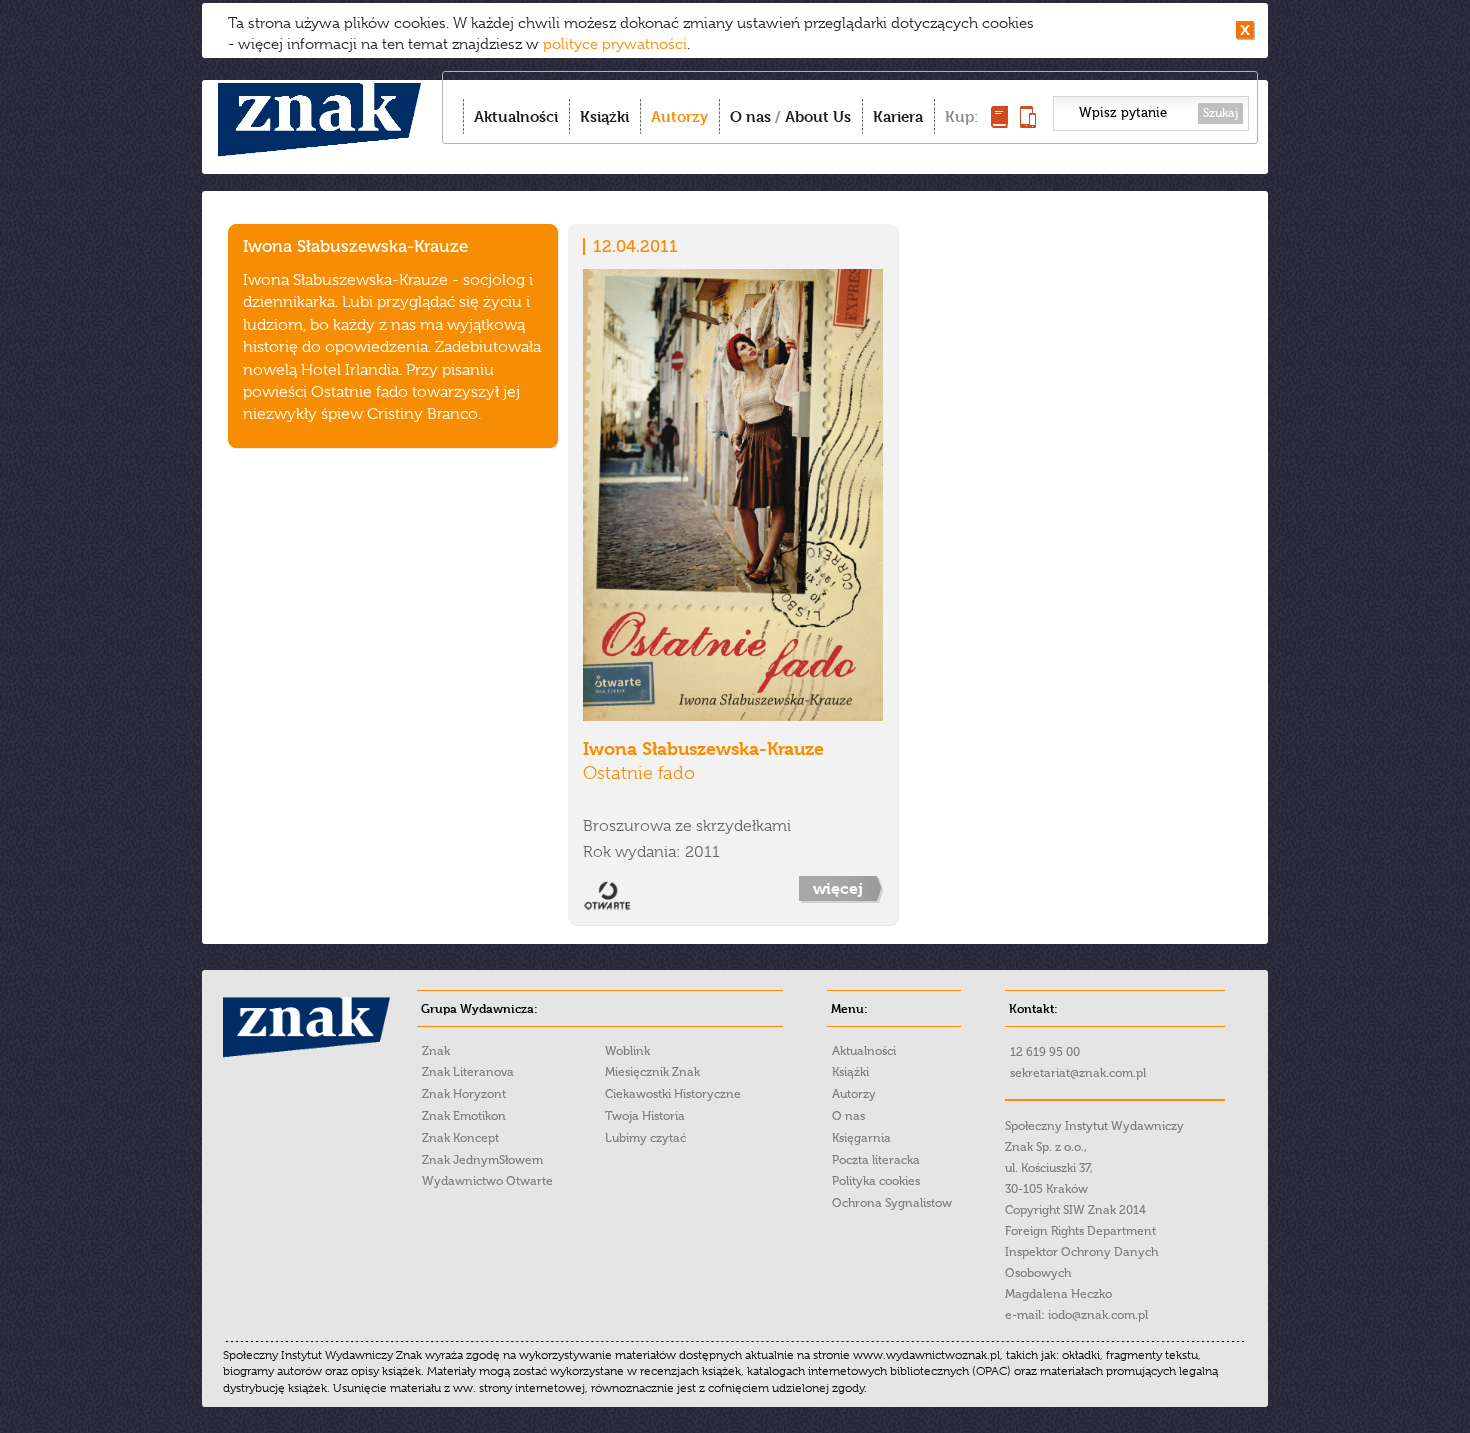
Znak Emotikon (464, 1116)
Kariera (898, 116)
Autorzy (679, 116)
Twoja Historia (645, 1116)
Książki (604, 116)
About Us (818, 116)
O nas (750, 116)
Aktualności (516, 116)
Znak (436, 1051)
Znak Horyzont (464, 1094)
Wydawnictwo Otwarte (487, 1181)
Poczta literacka (876, 1160)
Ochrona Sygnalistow (892, 1203)
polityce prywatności (615, 44)
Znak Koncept (460, 1138)
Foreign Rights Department (1080, 1231)
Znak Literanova (468, 1072)
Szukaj (1220, 113)
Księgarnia (861, 1138)
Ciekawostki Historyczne (673, 1094)
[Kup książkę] (999, 122)
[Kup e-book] (1028, 122)
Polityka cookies (876, 1181)
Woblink (627, 1051)
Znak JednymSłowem (482, 1160)
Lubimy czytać (645, 1138)
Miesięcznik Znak (652, 1072)
